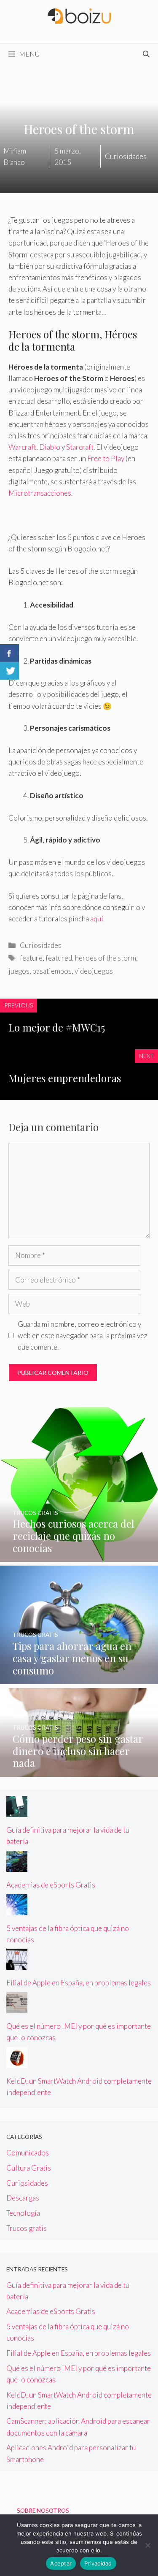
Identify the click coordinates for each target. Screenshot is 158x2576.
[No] (147, 2545)
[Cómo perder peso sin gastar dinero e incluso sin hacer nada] (79, 1771)
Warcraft (22, 447)
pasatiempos (52, 971)
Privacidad (98, 2563)
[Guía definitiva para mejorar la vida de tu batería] (17, 1811)
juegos (19, 971)
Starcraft (80, 447)
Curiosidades (41, 945)
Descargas (23, 2198)
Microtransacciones (40, 493)
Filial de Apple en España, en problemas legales (79, 1983)
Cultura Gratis (29, 2168)
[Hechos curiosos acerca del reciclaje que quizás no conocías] (79, 1556)
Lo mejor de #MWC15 (57, 1027)
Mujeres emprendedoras (65, 1078)
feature (31, 958)
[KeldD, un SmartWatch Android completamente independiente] (17, 2062)
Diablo (50, 447)
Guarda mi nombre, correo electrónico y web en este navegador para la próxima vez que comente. (83, 1335)
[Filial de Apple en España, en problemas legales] (17, 1964)
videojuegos (94, 971)
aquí (97, 919)
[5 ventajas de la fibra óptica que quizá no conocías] (17, 1909)
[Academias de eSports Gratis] (17, 1866)
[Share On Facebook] (9, 653)
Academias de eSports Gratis (51, 1885)
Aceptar (61, 2563)
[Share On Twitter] (9, 671)
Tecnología (23, 2213)
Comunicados (28, 2153)
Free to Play (106, 458)
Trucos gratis (27, 2228)
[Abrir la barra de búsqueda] (146, 54)
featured (59, 958)
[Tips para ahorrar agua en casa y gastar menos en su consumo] (79, 1678)
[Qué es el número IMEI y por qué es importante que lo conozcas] (17, 2008)
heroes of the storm (106, 958)
